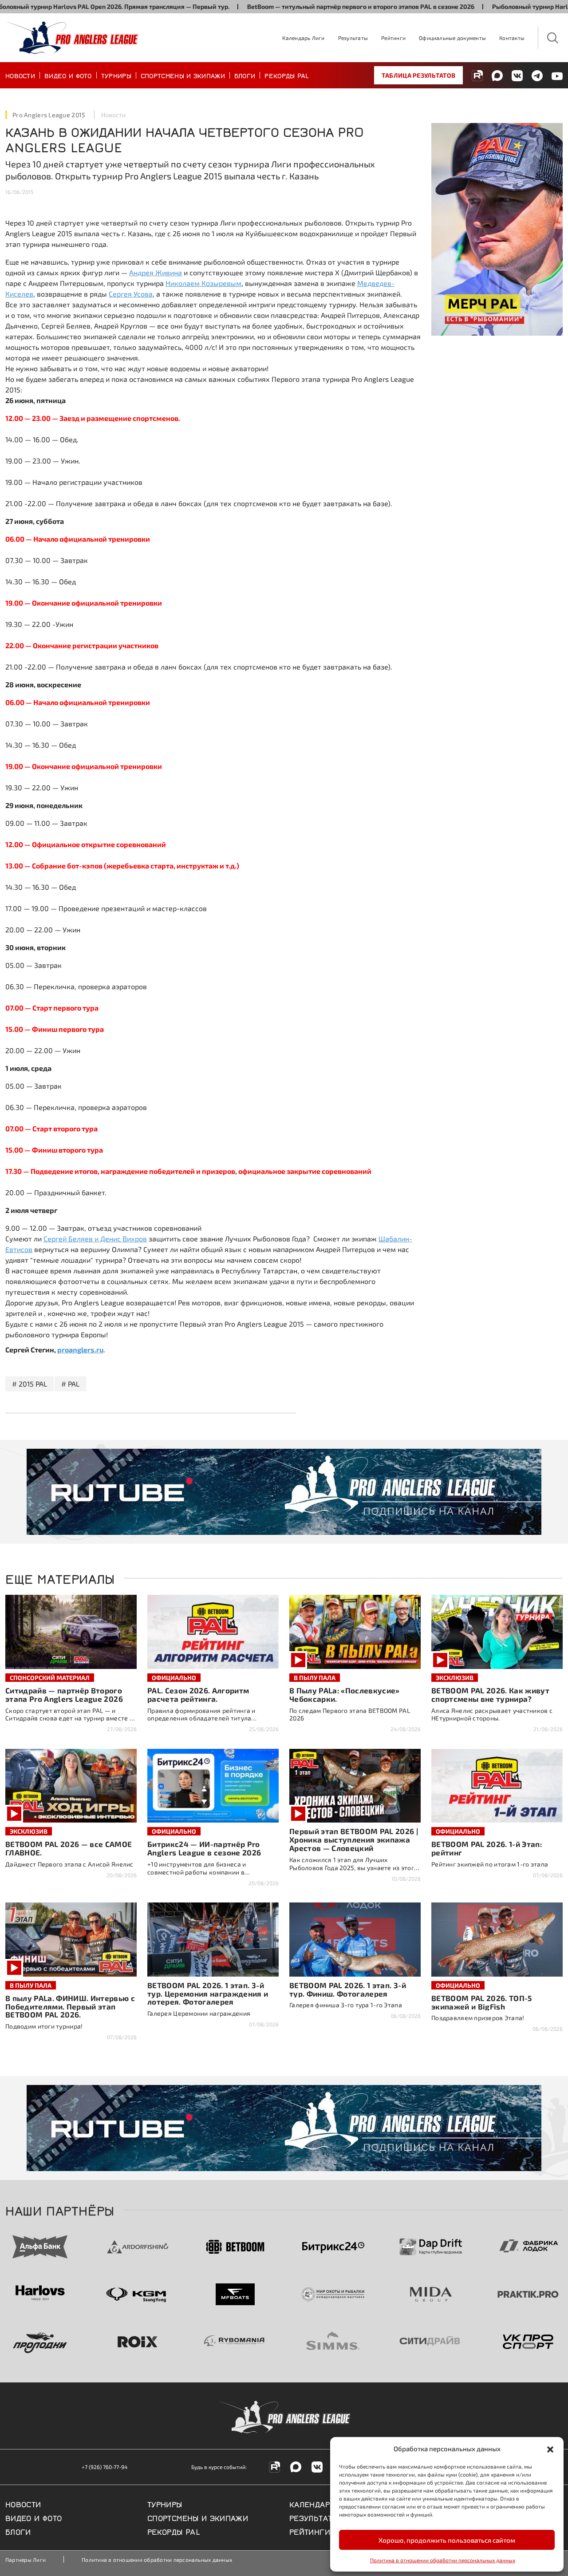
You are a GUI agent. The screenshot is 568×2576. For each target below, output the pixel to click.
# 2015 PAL (30, 1384)
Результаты (353, 38)
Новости (20, 75)
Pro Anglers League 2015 (49, 115)
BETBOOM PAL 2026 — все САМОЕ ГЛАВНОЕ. (69, 1848)
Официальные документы (452, 38)
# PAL (70, 1384)
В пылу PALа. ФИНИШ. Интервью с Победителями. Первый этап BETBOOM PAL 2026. (70, 2006)
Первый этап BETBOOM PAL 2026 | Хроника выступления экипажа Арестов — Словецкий (354, 1839)
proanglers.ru (80, 1349)
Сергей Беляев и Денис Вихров (95, 1238)
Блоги (245, 75)
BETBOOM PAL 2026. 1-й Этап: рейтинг (487, 1848)
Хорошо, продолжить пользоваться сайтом (447, 2540)
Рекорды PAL (287, 75)
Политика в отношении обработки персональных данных (443, 2560)
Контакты (512, 38)
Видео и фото (68, 75)
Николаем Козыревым (203, 283)
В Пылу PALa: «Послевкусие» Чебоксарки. (345, 1694)
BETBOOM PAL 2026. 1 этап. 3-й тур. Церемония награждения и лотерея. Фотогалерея (208, 1993)
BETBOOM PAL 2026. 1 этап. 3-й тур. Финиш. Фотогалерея (348, 1989)
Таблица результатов (418, 75)
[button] (550, 2449)
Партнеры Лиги (26, 2560)
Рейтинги (393, 38)
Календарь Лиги (303, 38)
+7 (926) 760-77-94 (105, 2467)
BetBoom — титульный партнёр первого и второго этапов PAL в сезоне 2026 (306, 6)
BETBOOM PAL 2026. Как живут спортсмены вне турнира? (490, 1694)
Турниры (116, 75)
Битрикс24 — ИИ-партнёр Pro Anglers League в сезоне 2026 (204, 1848)
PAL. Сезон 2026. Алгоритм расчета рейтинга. (198, 1694)
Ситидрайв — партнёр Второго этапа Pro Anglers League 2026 (64, 1694)
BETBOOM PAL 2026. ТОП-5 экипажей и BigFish (482, 2002)
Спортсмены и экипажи (183, 75)
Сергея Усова (131, 294)
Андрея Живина (156, 272)
